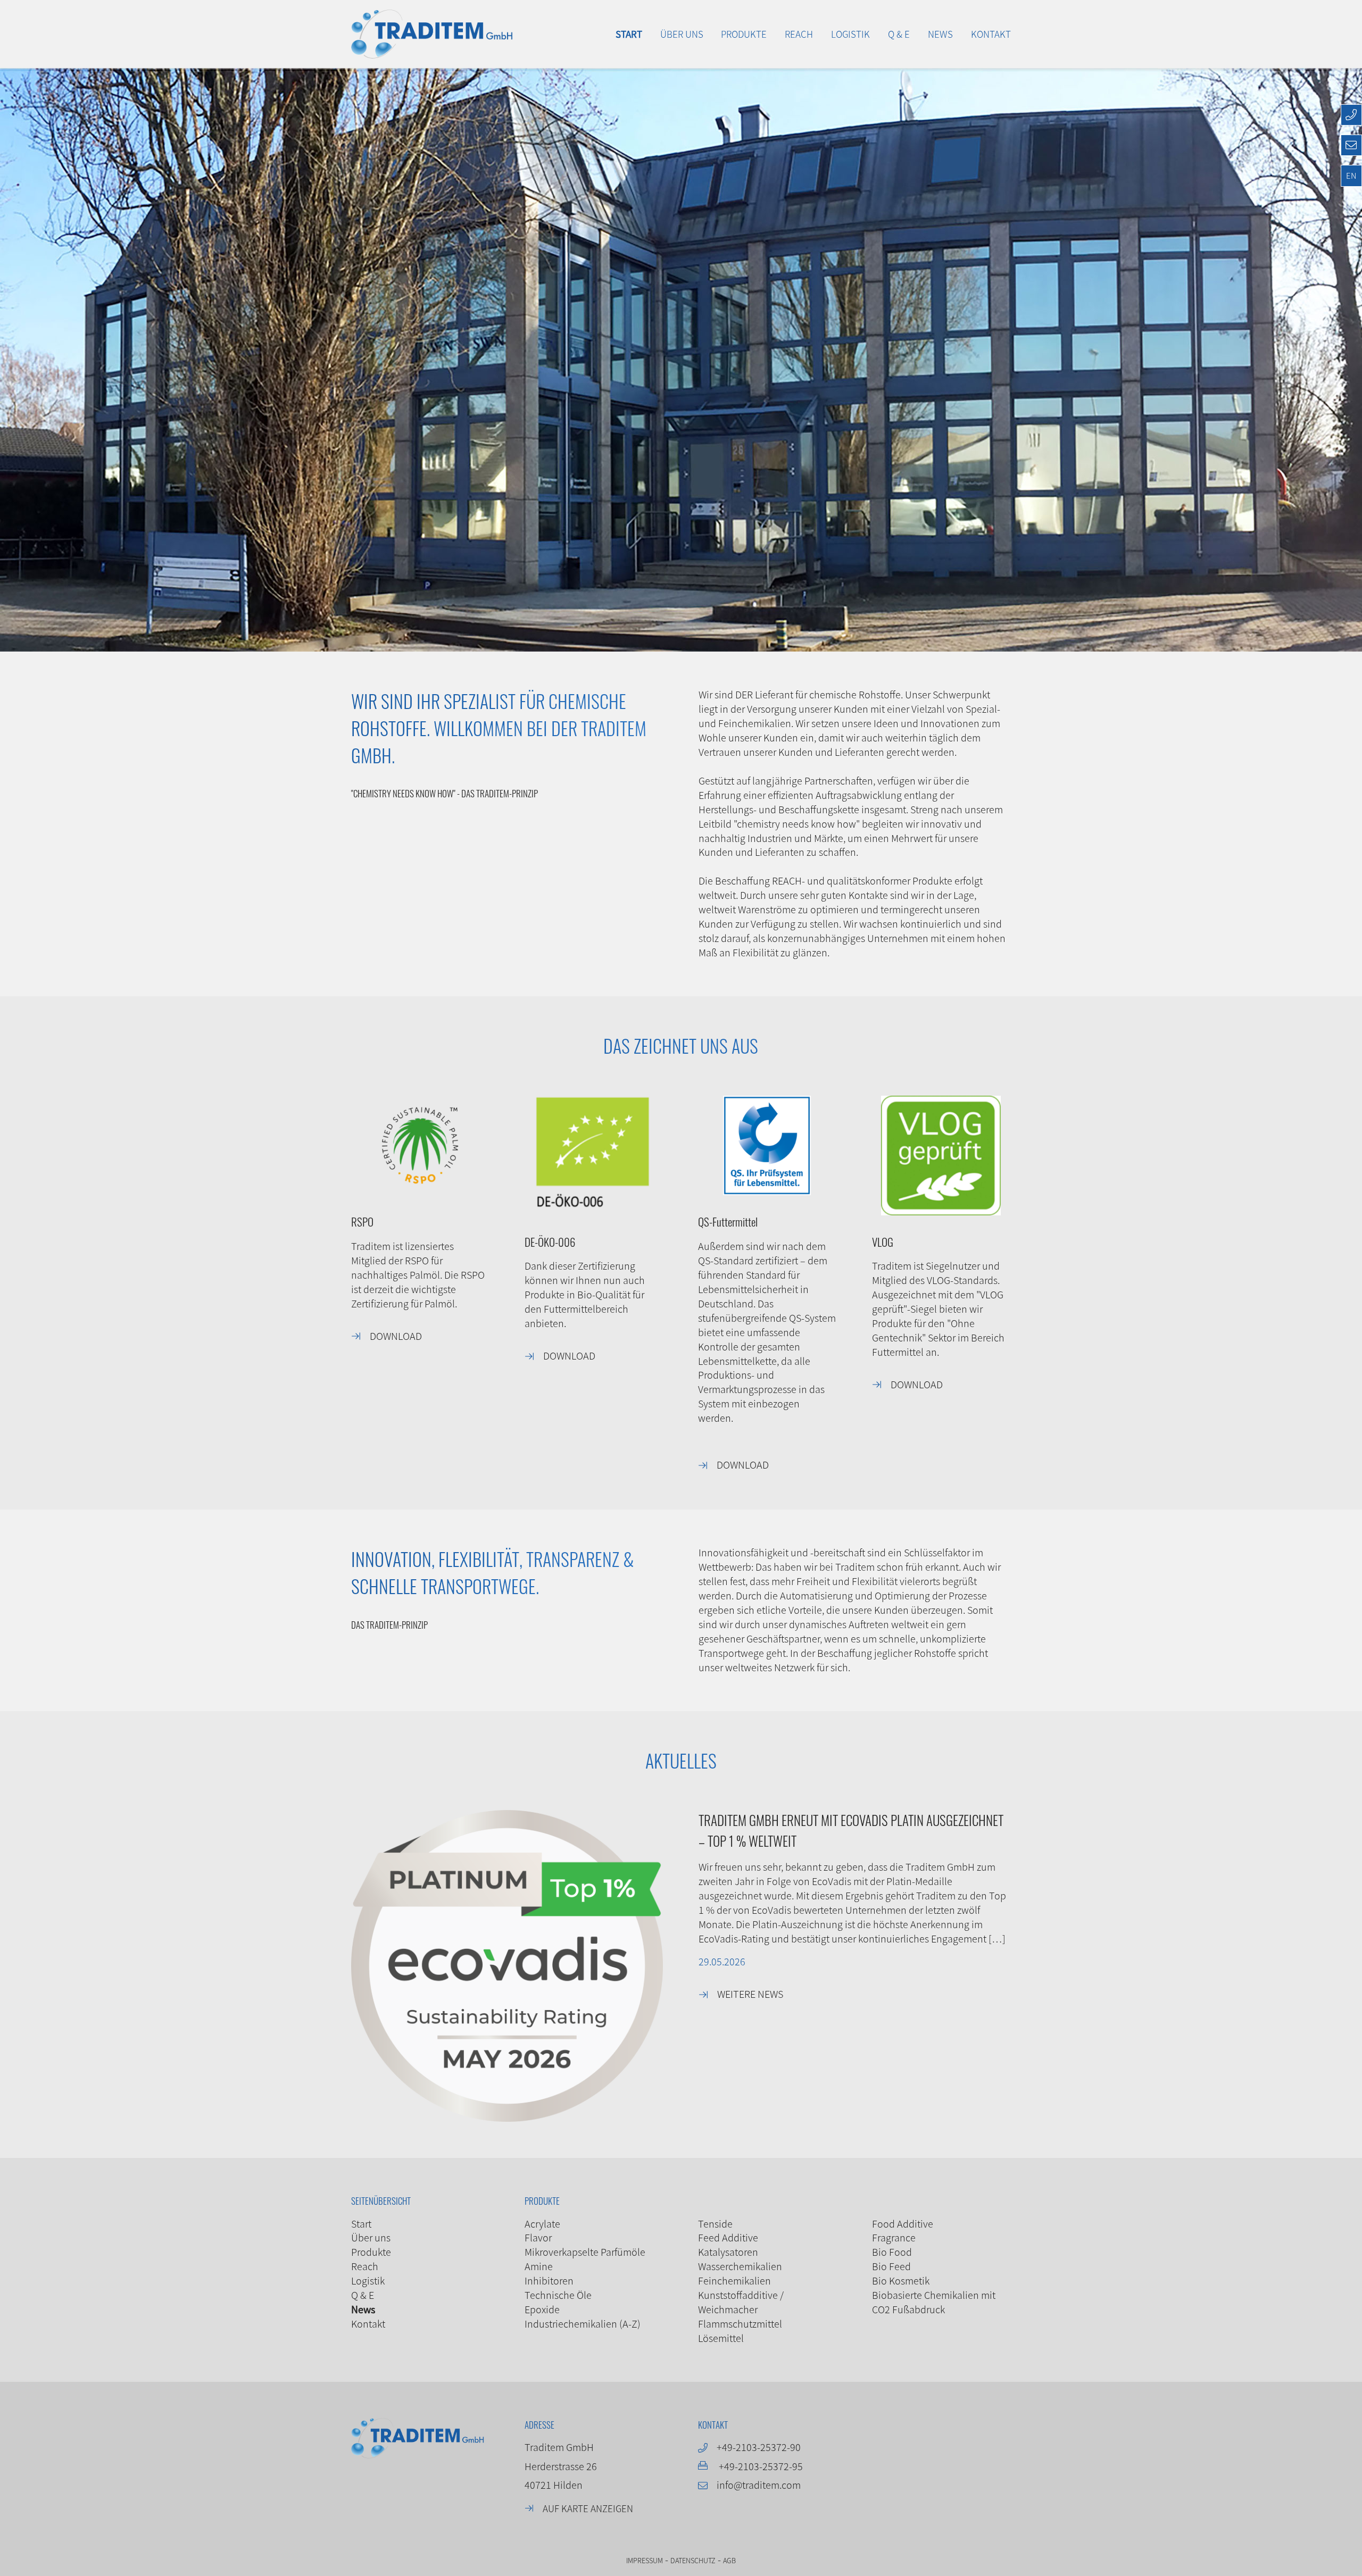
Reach (365, 2266)
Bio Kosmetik (901, 2281)
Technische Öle (558, 2295)
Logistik (368, 2281)
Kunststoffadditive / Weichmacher (741, 2302)
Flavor (538, 2237)
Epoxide (542, 2309)
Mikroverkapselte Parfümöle (585, 2252)
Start (361, 2224)
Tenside (715, 2224)
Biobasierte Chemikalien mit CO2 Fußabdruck (934, 2302)
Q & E (363, 2295)
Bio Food (892, 2252)
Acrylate (542, 2224)
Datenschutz (693, 2560)
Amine (539, 2266)
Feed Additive (728, 2237)
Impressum (645, 2560)
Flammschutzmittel (740, 2324)
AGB (729, 2560)
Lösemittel (721, 2338)
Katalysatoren (728, 2252)
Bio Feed (891, 2266)
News (363, 2309)
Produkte (371, 2252)
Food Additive (903, 2224)
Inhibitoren (549, 2281)
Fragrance (894, 2237)
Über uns (371, 2237)
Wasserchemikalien (740, 2266)
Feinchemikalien (734, 2281)
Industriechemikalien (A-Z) (583, 2324)
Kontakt (368, 2324)
